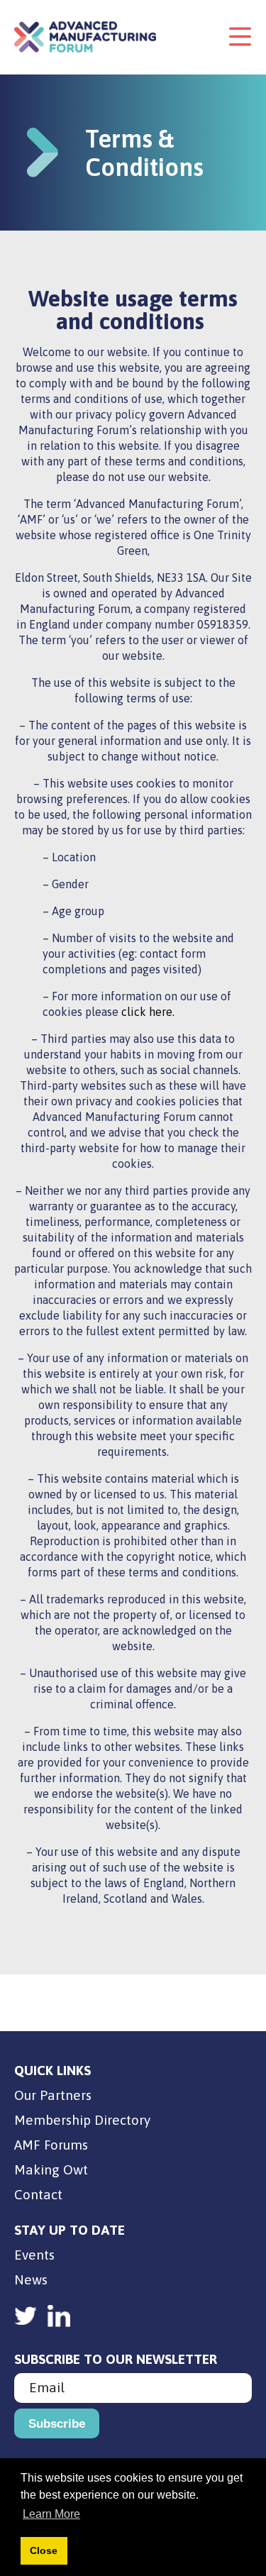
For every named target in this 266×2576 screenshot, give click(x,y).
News (31, 2279)
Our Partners (53, 2095)
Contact (38, 2194)
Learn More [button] (51, 2514)
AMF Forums (51, 2145)
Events (34, 2255)
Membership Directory (82, 2120)
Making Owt (51, 2169)
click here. (148, 1012)
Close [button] (44, 2550)
